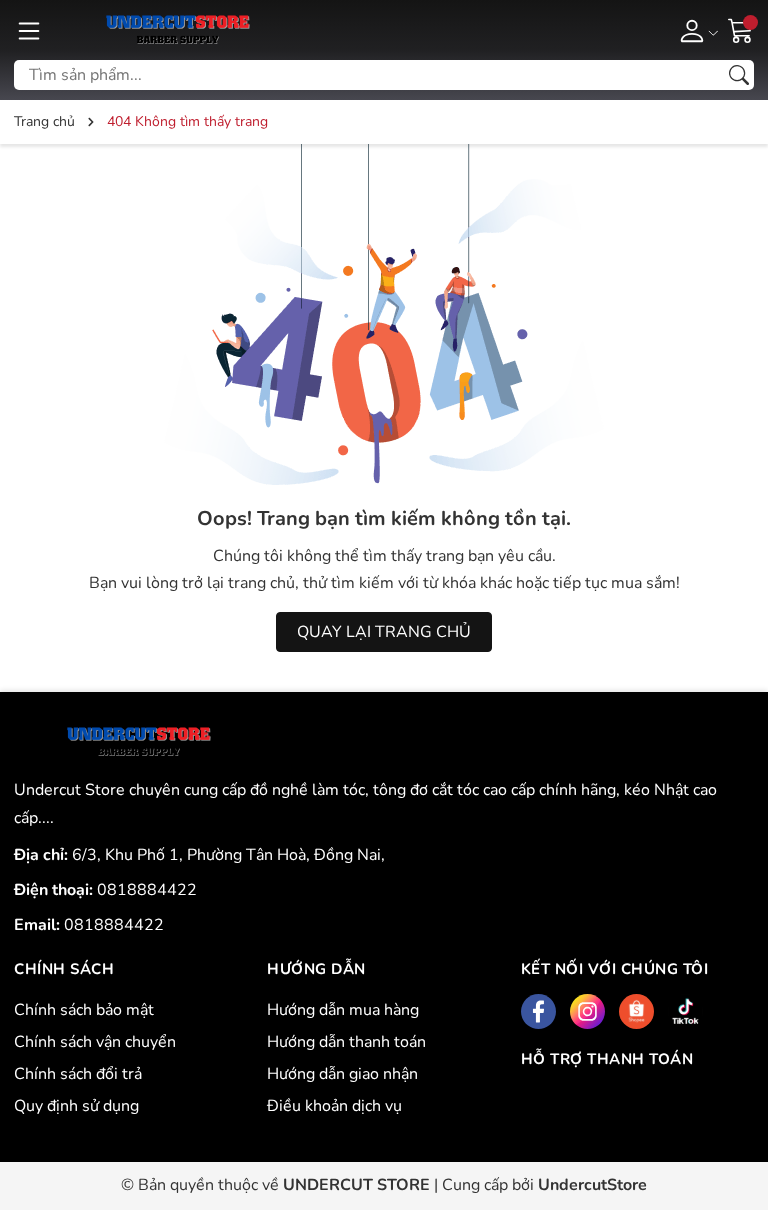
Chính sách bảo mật (84, 1010)
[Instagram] (587, 1011)
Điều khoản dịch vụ (334, 1106)
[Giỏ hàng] (741, 29)
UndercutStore (592, 1185)
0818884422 (147, 890)
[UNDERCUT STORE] (138, 742)
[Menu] (29, 30)
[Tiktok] (685, 1011)
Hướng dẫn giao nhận (342, 1074)
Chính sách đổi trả (78, 1074)
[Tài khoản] (695, 30)
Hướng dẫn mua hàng (343, 1010)
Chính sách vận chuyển (95, 1042)
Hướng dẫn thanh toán (346, 1042)
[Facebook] (538, 1011)
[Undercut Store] (177, 30)
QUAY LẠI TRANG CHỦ (384, 632)
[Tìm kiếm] (739, 75)
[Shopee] (636, 1011)
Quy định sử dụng (76, 1106)
